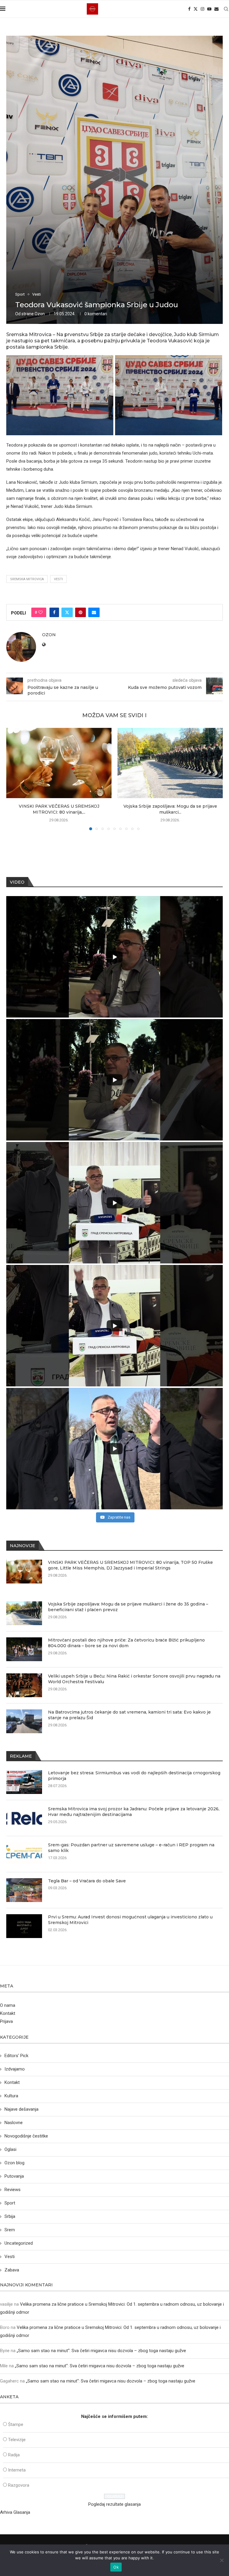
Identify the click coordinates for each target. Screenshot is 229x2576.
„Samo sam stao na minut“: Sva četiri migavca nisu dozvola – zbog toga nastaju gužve (101, 2351)
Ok (116, 2567)
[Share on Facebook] (54, 612)
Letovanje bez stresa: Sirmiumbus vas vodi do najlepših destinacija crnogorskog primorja (134, 1776)
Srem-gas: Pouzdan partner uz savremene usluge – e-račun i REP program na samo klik (131, 1848)
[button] (14, 779)
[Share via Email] (94, 612)
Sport (10, 2203)
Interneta (17, 2470)
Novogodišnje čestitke (26, 2136)
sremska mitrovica (27, 579)
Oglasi (10, 2149)
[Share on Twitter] (67, 612)
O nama (8, 2005)
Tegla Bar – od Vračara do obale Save (87, 1881)
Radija (14, 2455)
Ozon (40, 314)
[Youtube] (209, 9)
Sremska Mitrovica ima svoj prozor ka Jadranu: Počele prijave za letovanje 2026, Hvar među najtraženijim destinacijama (134, 1812)
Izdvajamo (15, 2069)
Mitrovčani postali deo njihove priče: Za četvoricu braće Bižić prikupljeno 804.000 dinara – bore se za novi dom (126, 1643)
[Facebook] (189, 9)
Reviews (13, 2190)
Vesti (58, 579)
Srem (10, 2230)
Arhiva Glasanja (15, 2512)
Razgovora (19, 2485)
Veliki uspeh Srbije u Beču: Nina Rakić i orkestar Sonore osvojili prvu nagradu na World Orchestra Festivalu (134, 1679)
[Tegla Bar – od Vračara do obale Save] (24, 1890)
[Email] (216, 9)
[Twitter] (196, 9)
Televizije (17, 2440)
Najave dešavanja (21, 2109)
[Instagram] (202, 9)
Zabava (12, 2270)
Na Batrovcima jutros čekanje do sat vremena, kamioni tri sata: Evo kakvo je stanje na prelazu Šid (129, 1715)
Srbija (10, 2216)
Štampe (16, 2424)
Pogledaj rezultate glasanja (114, 2504)
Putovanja (14, 2176)
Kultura (11, 2096)
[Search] (226, 9)
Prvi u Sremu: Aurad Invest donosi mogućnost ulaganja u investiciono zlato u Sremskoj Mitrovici (130, 1920)
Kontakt (8, 2013)
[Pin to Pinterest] (81, 612)
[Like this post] (41, 612)
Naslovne (14, 2123)
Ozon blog (14, 2163)
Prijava (6, 2021)
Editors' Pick (16, 2056)
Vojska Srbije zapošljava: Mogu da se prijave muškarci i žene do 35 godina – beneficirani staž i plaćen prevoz (128, 1607)
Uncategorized (19, 2243)
